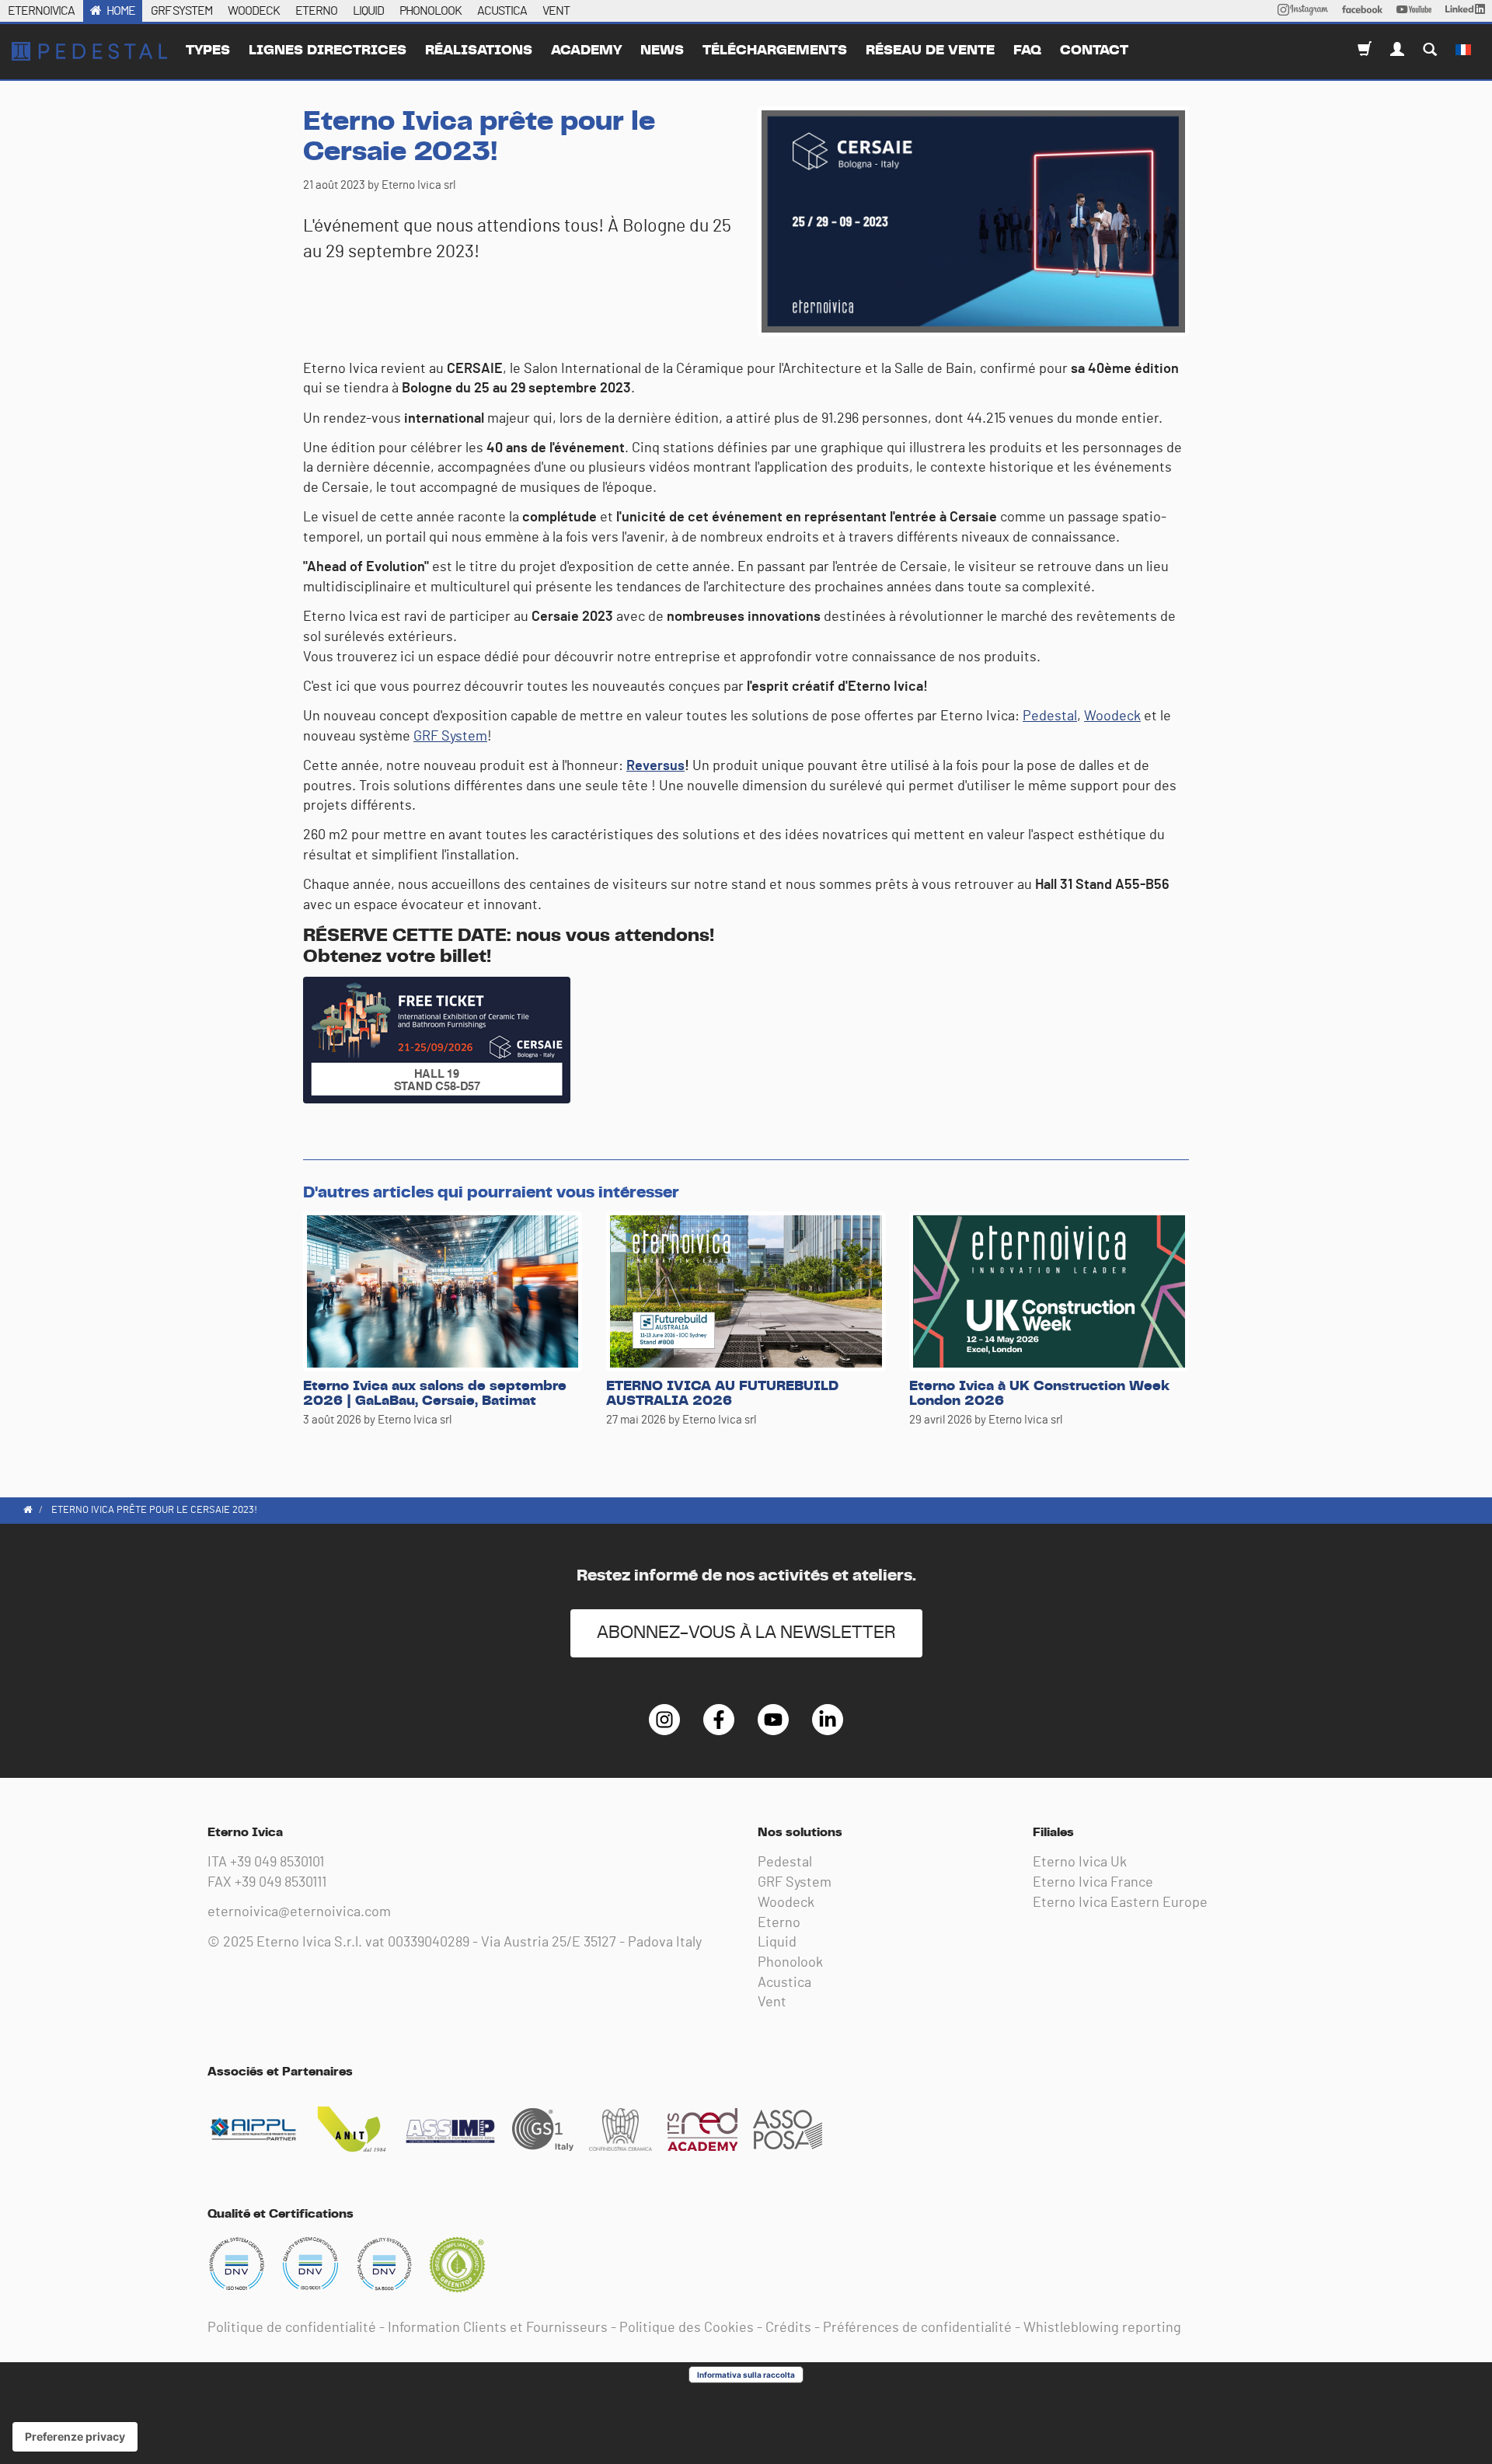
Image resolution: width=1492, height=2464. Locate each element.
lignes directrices (328, 51)
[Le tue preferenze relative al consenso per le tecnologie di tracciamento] (75, 2437)
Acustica (784, 1983)
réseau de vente (930, 51)
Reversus (655, 766)
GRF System (450, 737)
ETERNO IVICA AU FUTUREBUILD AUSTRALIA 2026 (722, 1394)
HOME (121, 11)
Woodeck (1112, 716)
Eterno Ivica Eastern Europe (1120, 1903)
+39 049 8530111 (281, 1883)
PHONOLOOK (431, 11)
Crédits (788, 2328)
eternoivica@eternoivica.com (299, 1912)
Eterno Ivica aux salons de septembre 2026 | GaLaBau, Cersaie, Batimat (435, 1394)
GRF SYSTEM (181, 11)
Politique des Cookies (687, 2328)
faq (1027, 51)
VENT (556, 11)
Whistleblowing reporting (1102, 2328)
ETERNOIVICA (41, 11)
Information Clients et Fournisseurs (498, 2328)
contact (1094, 51)
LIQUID (368, 11)
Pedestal (1050, 716)
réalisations (479, 51)
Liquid (777, 1943)
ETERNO (316, 11)
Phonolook (790, 1963)
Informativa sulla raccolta (746, 2375)
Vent (772, 2002)
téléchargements (775, 51)
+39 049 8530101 (277, 1863)
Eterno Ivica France (1093, 1883)
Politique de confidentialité (292, 2328)
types (208, 51)
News (662, 51)
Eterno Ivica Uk (1080, 1863)
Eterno (779, 1923)
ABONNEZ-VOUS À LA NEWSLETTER (746, 1633)
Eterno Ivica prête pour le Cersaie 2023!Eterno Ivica (89, 51)
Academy (586, 51)
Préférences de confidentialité (917, 2328)
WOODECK (254, 11)
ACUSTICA (502, 11)
